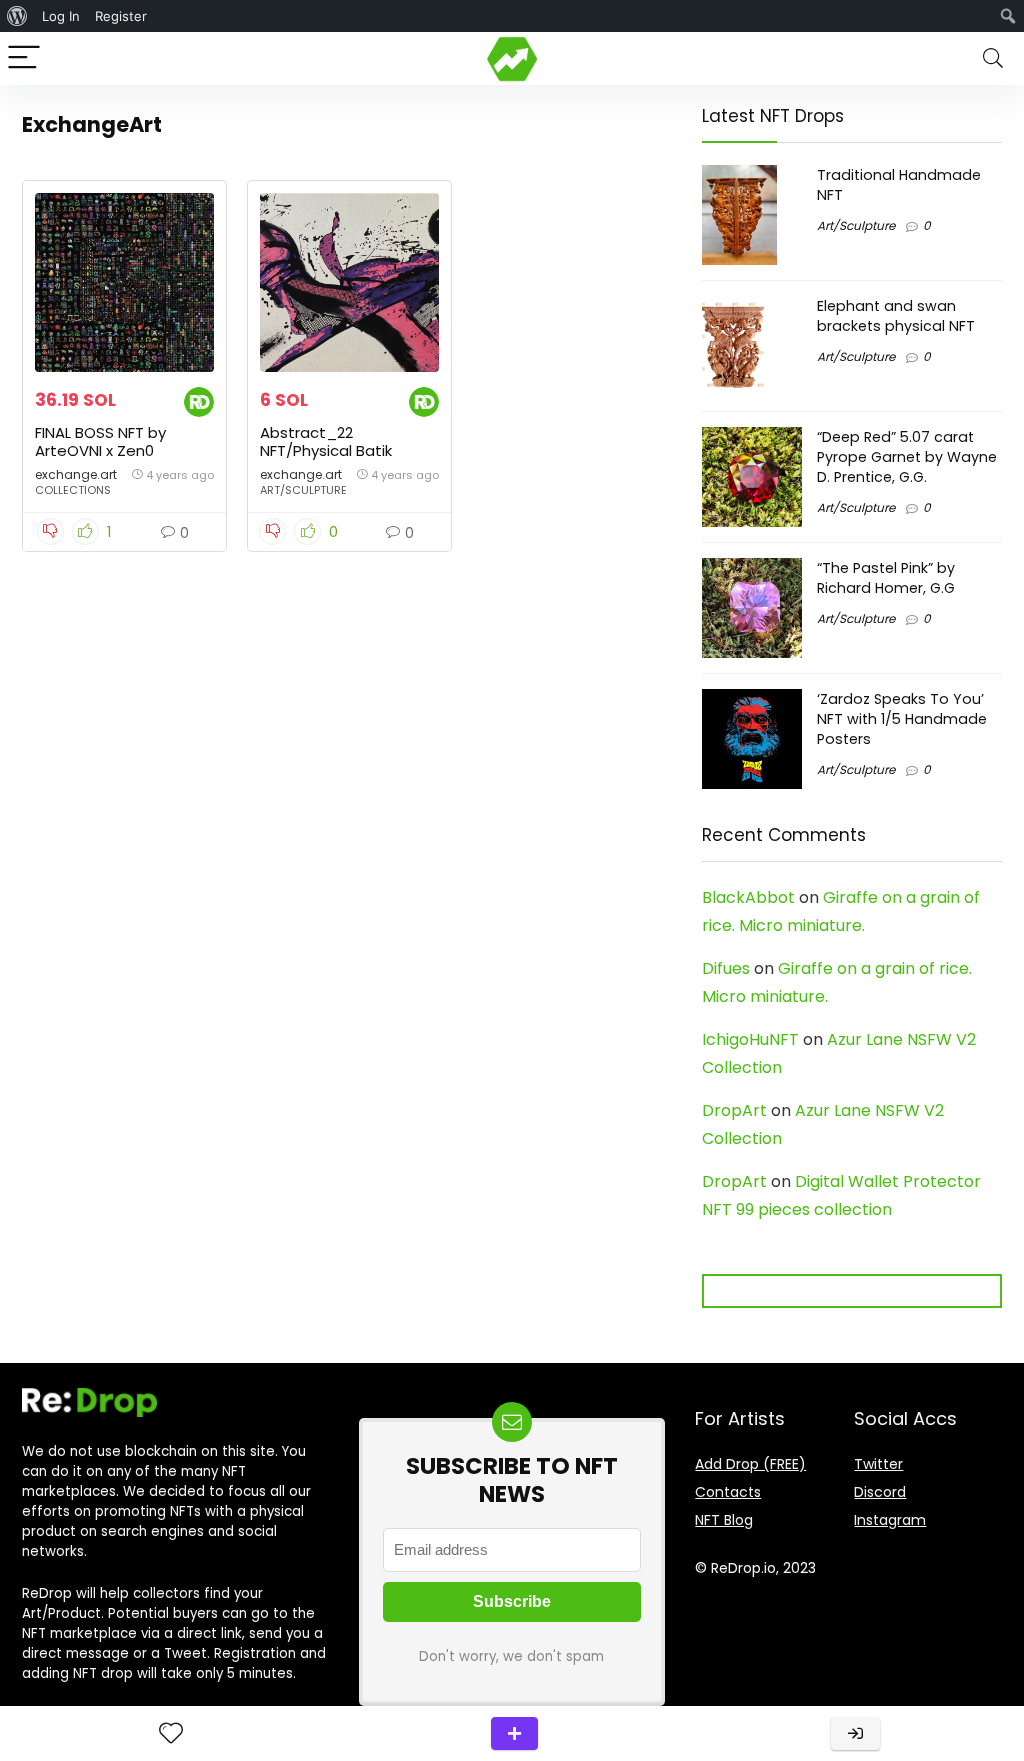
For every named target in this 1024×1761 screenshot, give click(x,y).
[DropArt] (199, 400)
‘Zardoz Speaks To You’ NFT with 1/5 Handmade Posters (902, 719)
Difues (726, 968)
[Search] (993, 58)
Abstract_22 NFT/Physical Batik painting (326, 450)
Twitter (878, 1464)
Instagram (890, 1520)
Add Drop (514, 1733)
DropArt (734, 1110)
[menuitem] (17, 16)
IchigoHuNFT (750, 1039)
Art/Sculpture (303, 490)
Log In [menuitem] (61, 16)
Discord (880, 1492)
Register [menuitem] (121, 16)
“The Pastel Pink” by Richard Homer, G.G (886, 578)
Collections (73, 490)
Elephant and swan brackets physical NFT (896, 316)
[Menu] (24, 58)
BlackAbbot (748, 897)
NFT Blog (724, 1520)
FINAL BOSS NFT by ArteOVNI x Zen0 (100, 441)
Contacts (728, 1492)
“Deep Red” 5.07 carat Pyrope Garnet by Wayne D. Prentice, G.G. (907, 457)
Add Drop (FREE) (750, 1464)
